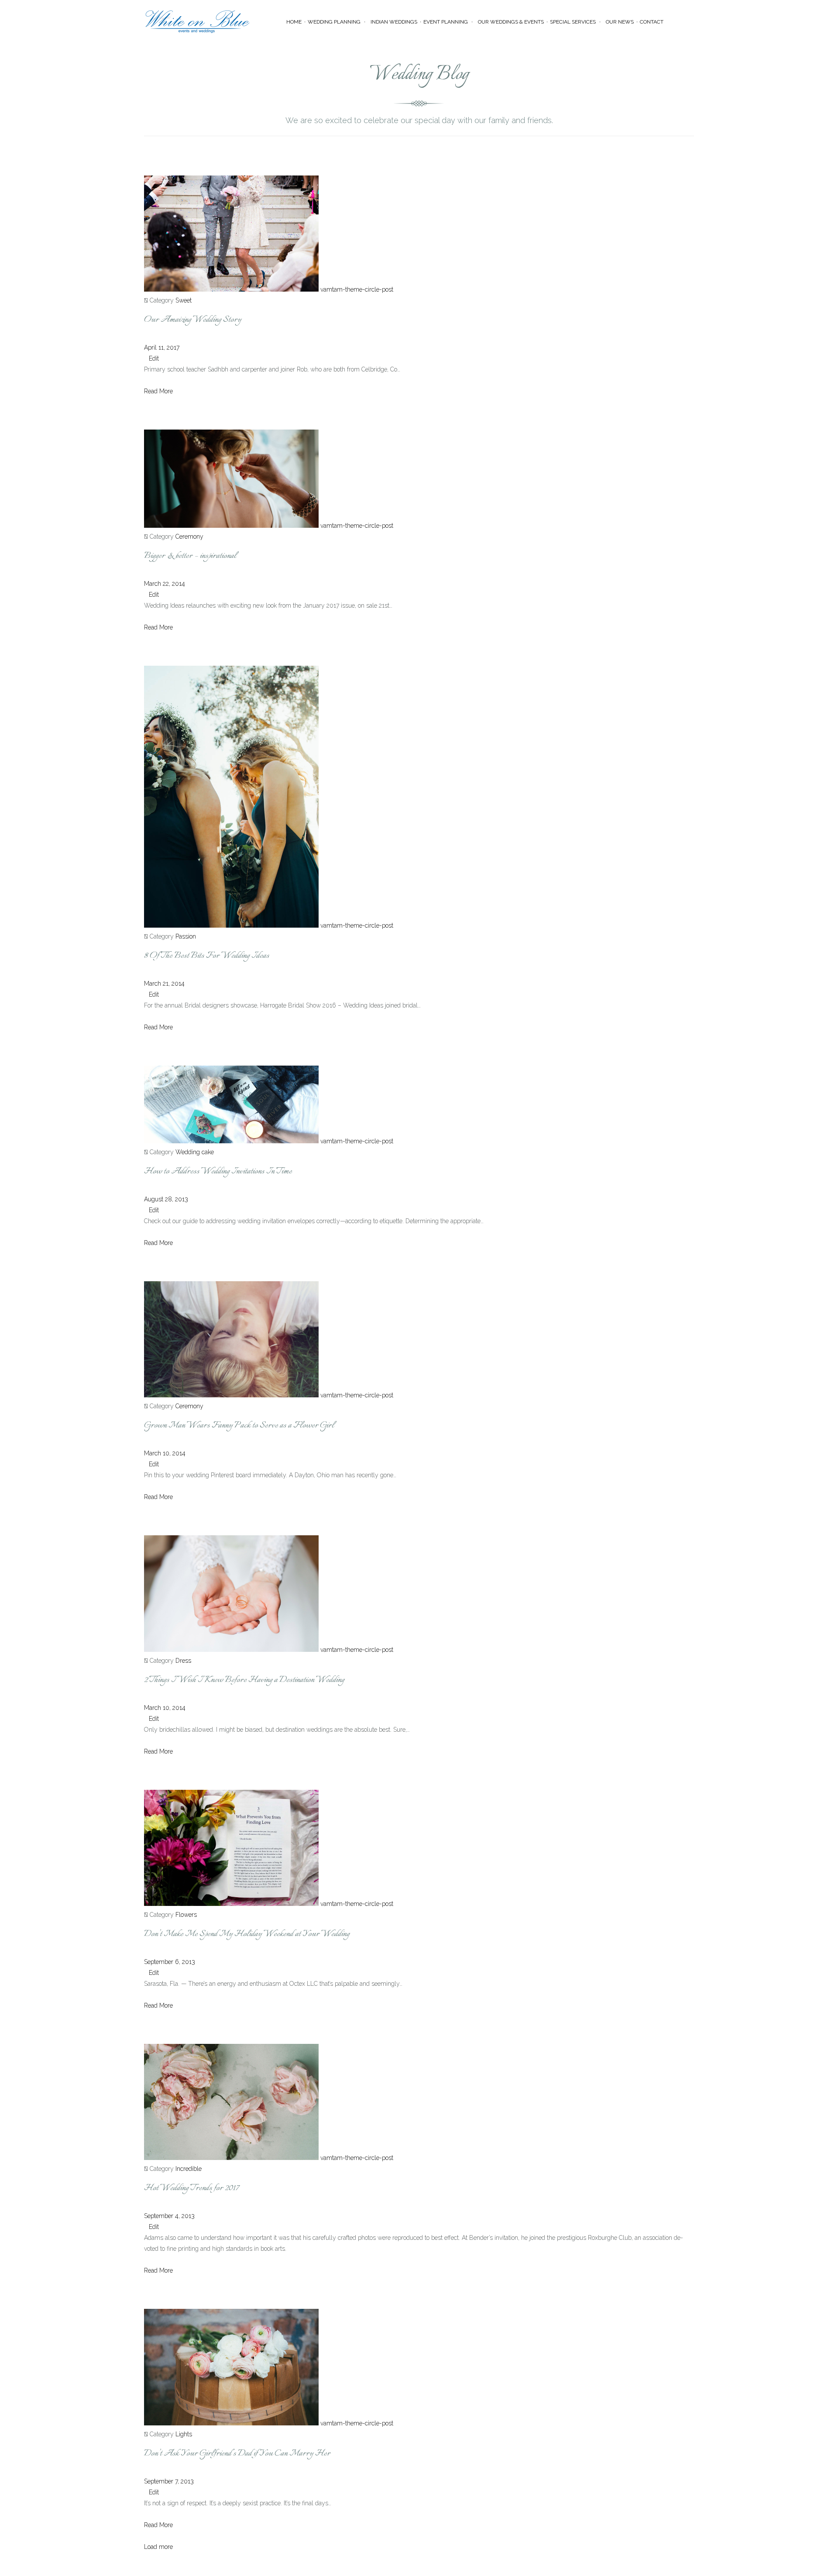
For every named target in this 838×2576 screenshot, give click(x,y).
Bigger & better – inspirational (190, 556)
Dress (183, 1661)
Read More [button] (158, 391)
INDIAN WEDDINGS (394, 22)
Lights (184, 2434)
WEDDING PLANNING (334, 22)
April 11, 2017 (162, 347)
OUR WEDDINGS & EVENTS (511, 22)
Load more (158, 2547)
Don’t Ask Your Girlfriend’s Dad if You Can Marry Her (237, 2454)
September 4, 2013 (169, 2216)
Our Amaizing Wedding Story (193, 320)
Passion (186, 936)
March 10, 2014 (165, 1453)
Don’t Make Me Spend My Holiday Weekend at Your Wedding (247, 1934)
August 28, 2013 (166, 1199)
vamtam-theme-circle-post (356, 289)
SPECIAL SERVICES (573, 22)
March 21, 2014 (164, 984)
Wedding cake (195, 1152)
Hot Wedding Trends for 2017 (191, 2188)
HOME (294, 22)
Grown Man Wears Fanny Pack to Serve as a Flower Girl (239, 1426)
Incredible (189, 2169)
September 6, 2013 (170, 1962)
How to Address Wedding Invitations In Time (218, 1171)
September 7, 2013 (169, 2481)
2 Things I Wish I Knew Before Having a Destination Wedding (244, 1680)
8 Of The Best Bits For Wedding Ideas (207, 956)
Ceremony (189, 537)
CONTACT (652, 22)
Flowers (186, 1915)
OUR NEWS (620, 22)
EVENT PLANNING (446, 22)
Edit (151, 358)
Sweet (184, 300)
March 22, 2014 (165, 584)
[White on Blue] (198, 22)
